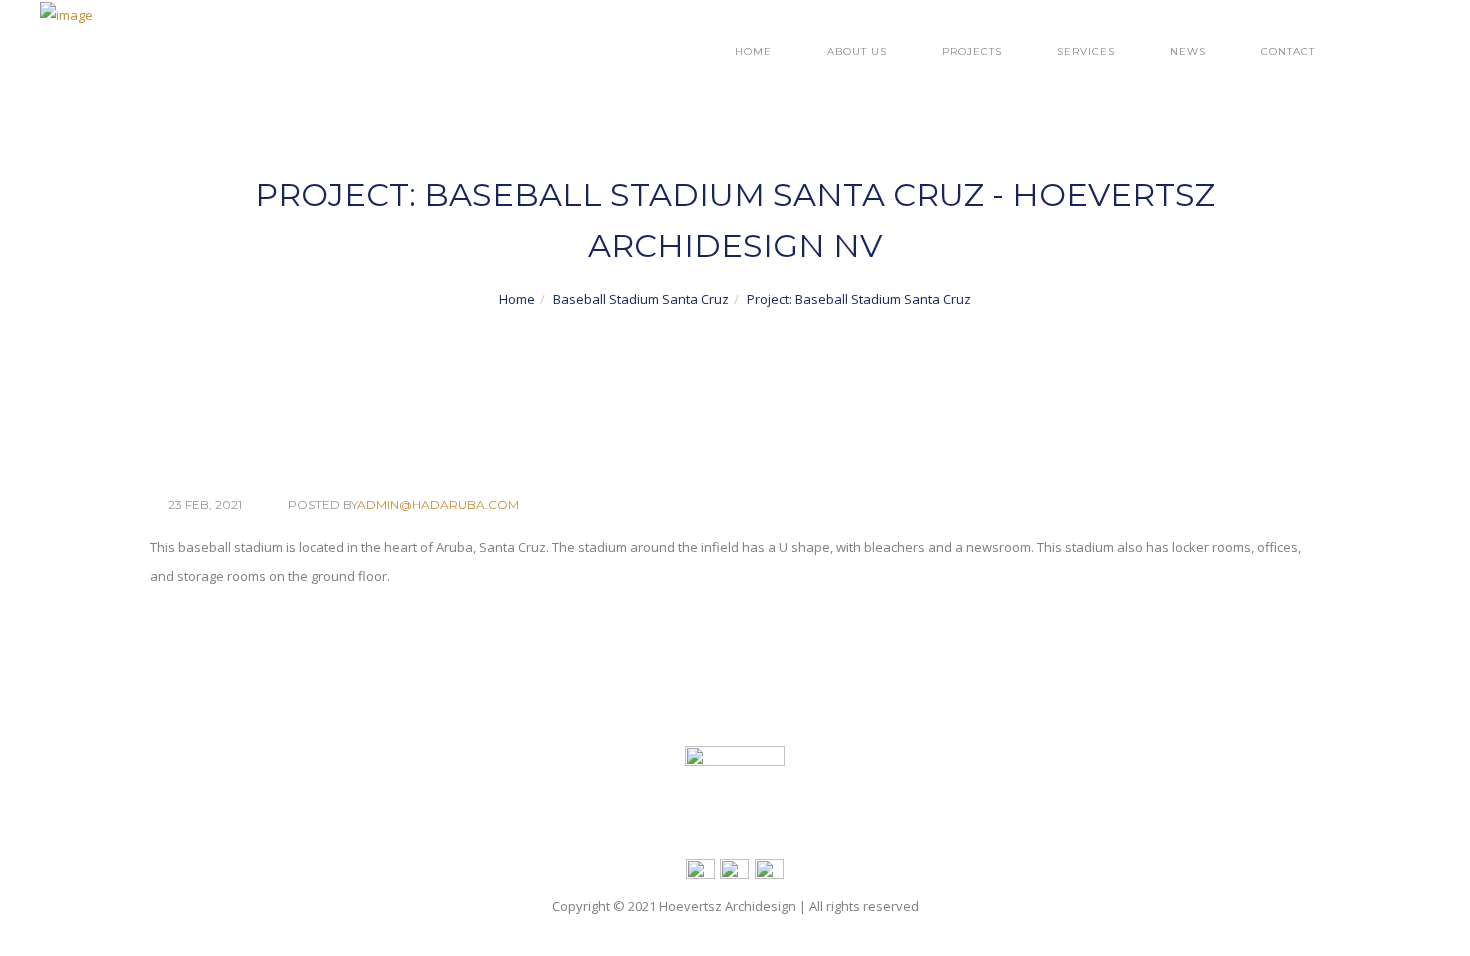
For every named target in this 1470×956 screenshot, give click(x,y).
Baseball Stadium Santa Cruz (641, 299)
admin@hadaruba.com (438, 504)
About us (857, 51)
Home (753, 51)
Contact (1288, 51)
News (1188, 51)
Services (1086, 51)
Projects (972, 51)
